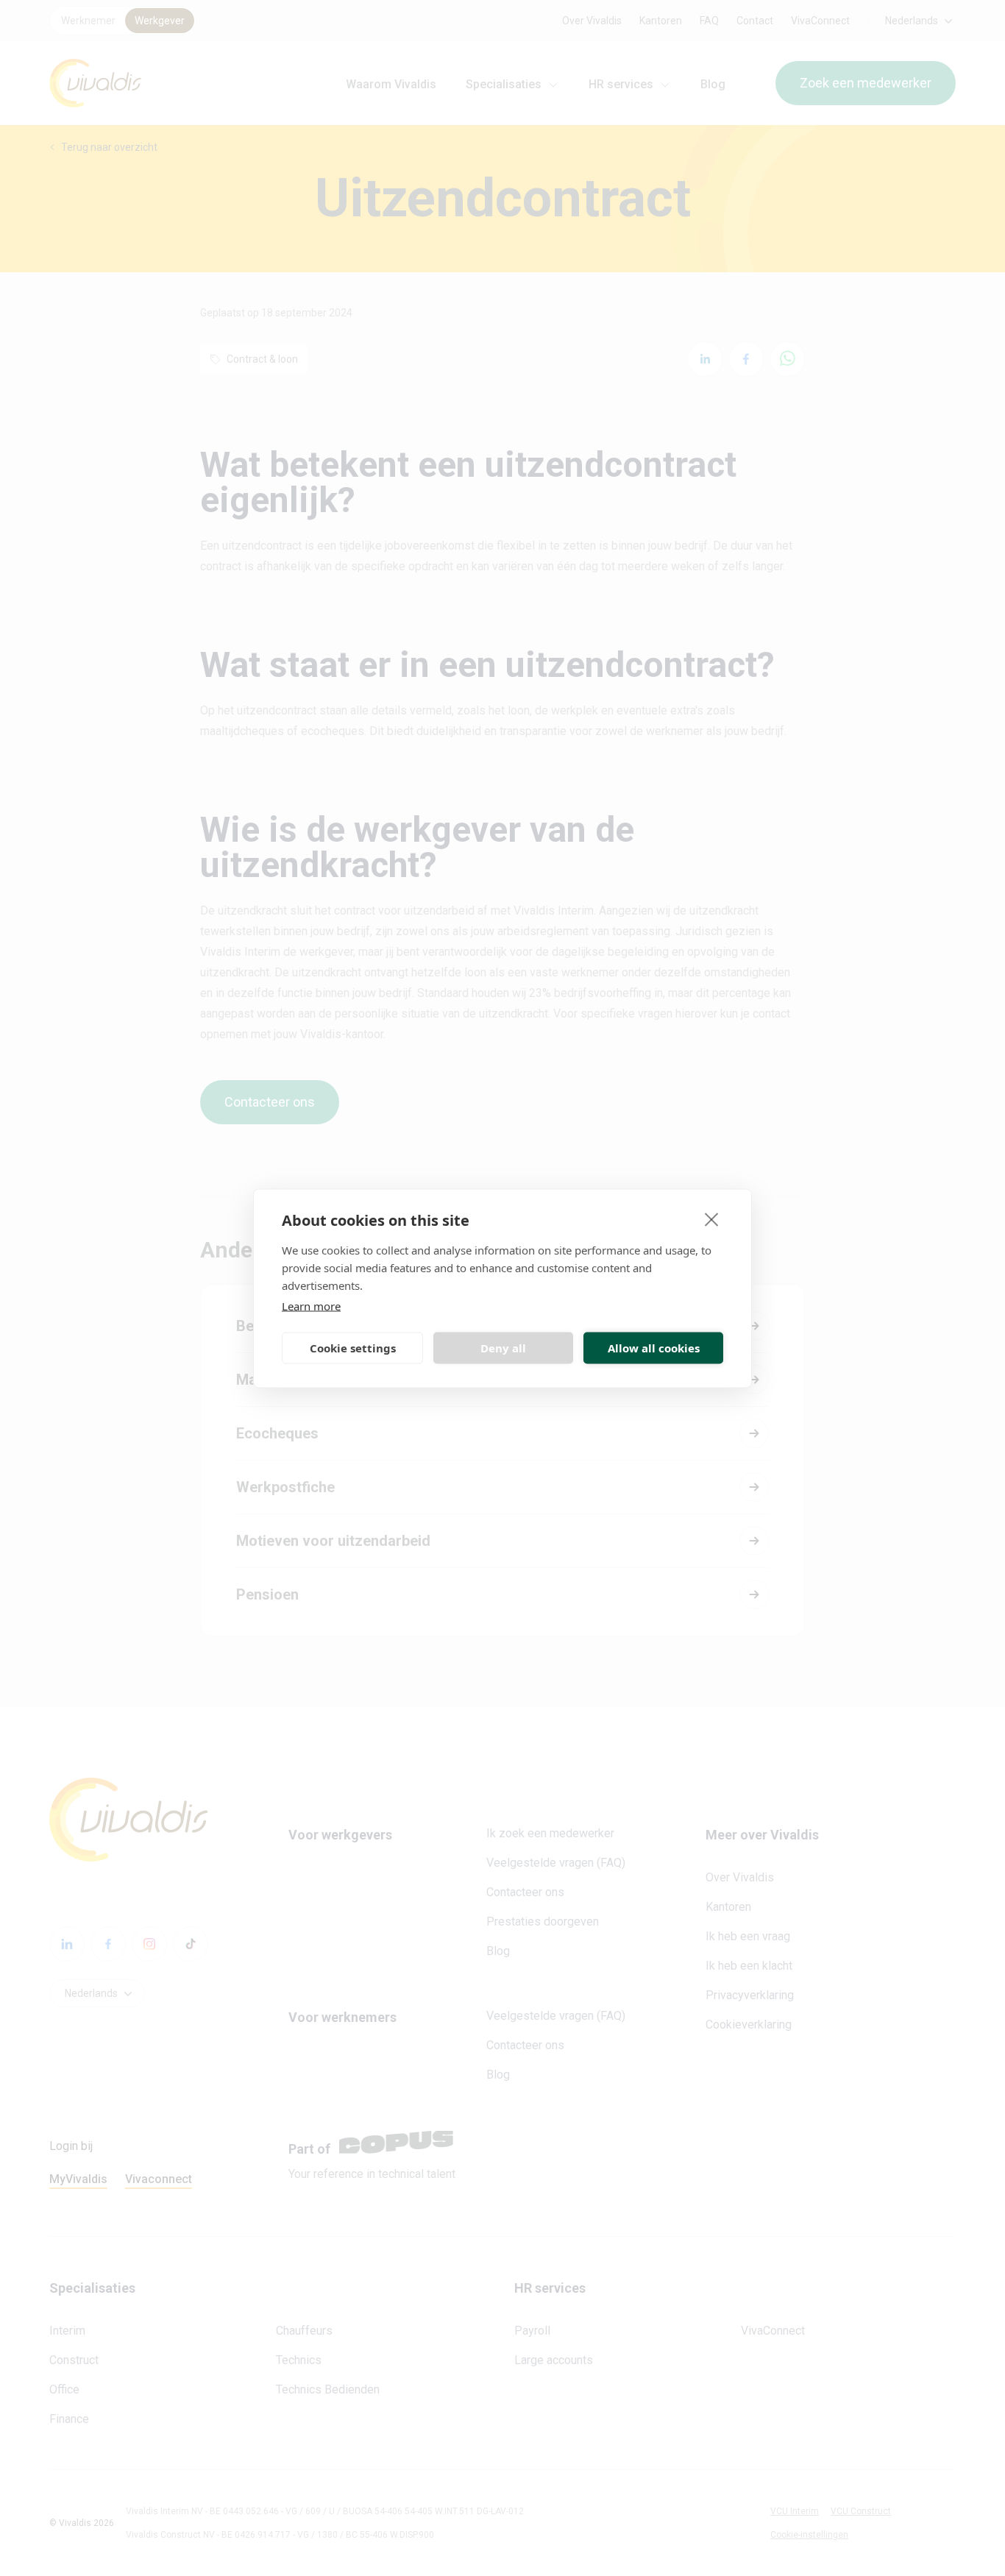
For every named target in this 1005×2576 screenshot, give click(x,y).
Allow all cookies (654, 1348)
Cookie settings (353, 1348)
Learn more (311, 1305)
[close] (712, 1218)
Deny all (503, 1348)
